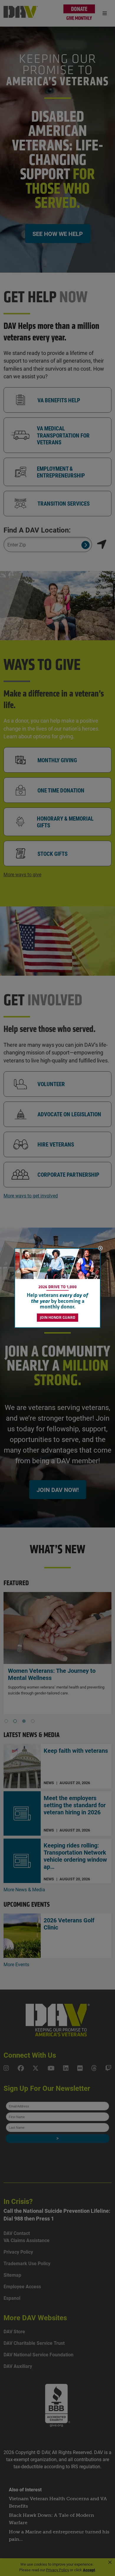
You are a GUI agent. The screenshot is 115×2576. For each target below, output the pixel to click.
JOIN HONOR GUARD (57, 1317)
